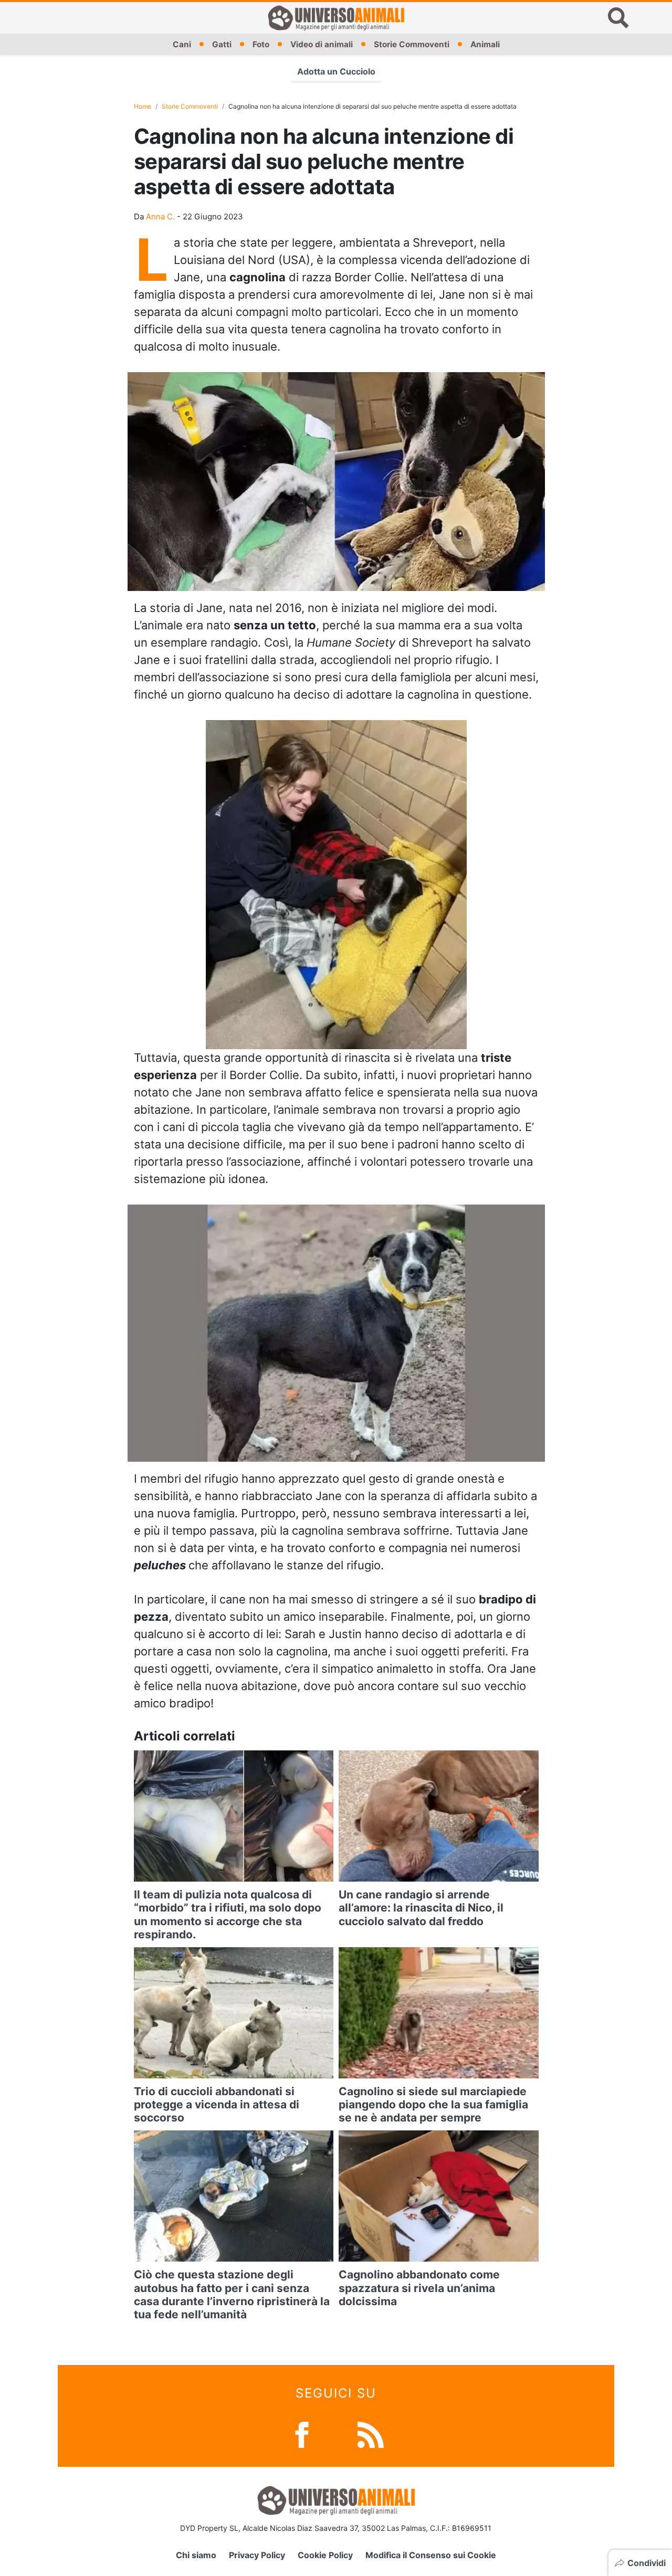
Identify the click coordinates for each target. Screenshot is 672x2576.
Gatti (222, 44)
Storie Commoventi (412, 44)
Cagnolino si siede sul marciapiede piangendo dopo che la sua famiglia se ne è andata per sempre (433, 2104)
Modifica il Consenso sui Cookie (431, 2555)
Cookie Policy (325, 2555)
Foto (261, 44)
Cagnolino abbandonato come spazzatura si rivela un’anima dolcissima (419, 2288)
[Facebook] (302, 2434)
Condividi (647, 2563)
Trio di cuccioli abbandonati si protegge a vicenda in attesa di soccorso (217, 2104)
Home (143, 106)
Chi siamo (196, 2555)
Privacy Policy (257, 2555)
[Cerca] (618, 18)
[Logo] (336, 18)
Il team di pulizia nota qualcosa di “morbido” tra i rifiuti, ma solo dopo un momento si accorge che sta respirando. (228, 1914)
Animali (485, 44)
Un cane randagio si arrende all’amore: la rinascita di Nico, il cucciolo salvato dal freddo (421, 1908)
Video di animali (322, 44)
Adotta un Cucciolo (336, 71)
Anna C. (160, 217)
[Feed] (371, 2434)
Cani (182, 44)
